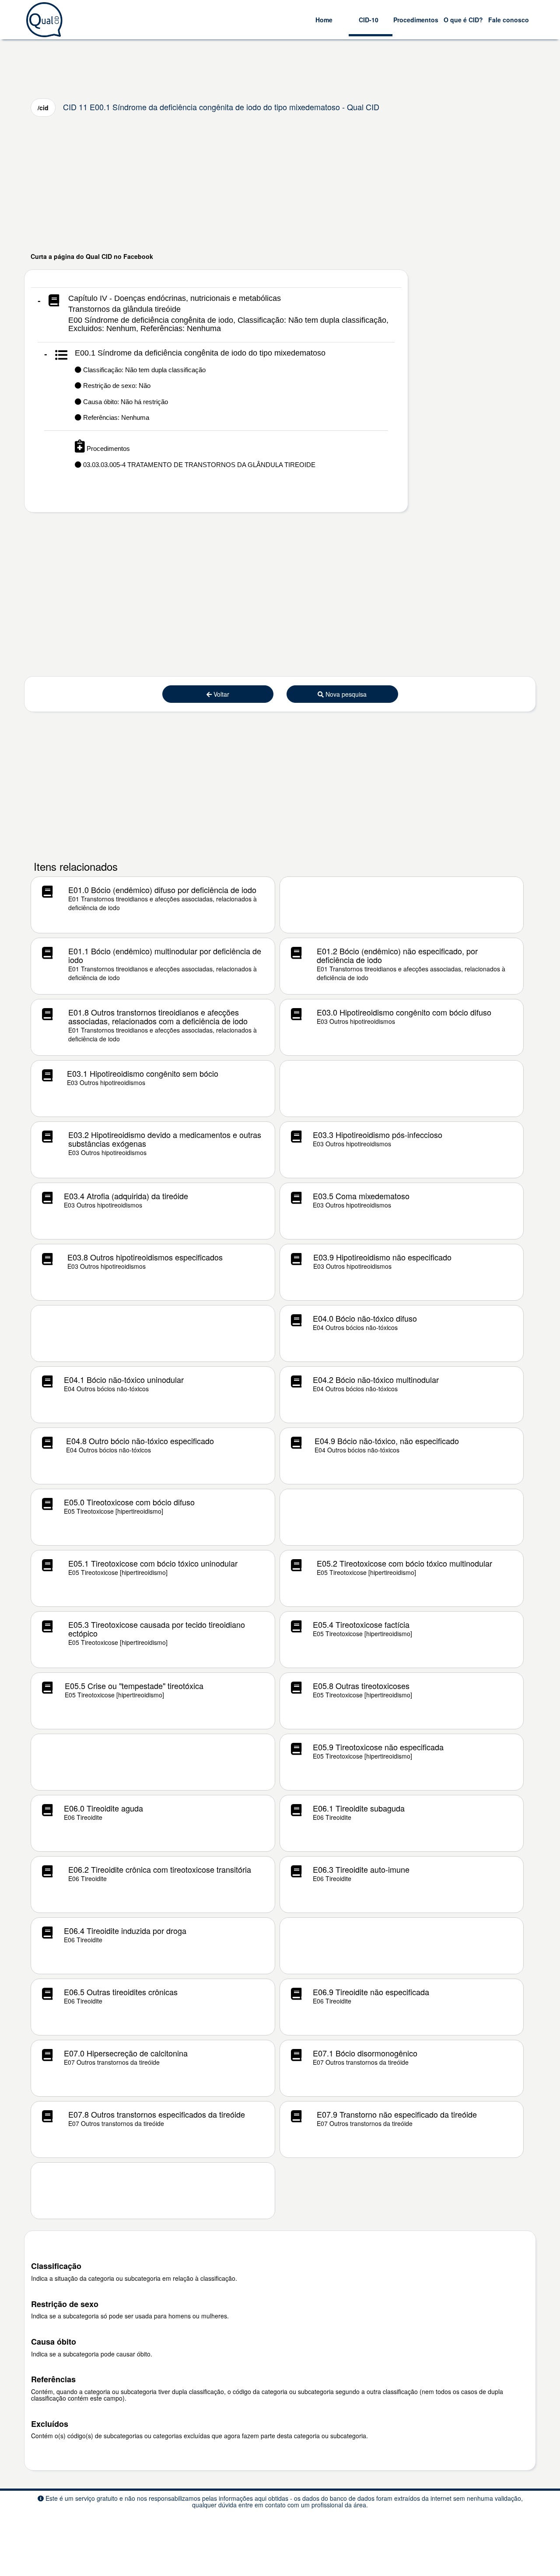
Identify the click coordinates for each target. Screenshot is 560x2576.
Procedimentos (416, 20)
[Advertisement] (280, 184)
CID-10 (369, 20)
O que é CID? (463, 20)
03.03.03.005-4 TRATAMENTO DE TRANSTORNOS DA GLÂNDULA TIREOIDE (198, 465)
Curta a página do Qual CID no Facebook (92, 256)
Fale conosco (509, 20)
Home (324, 20)
